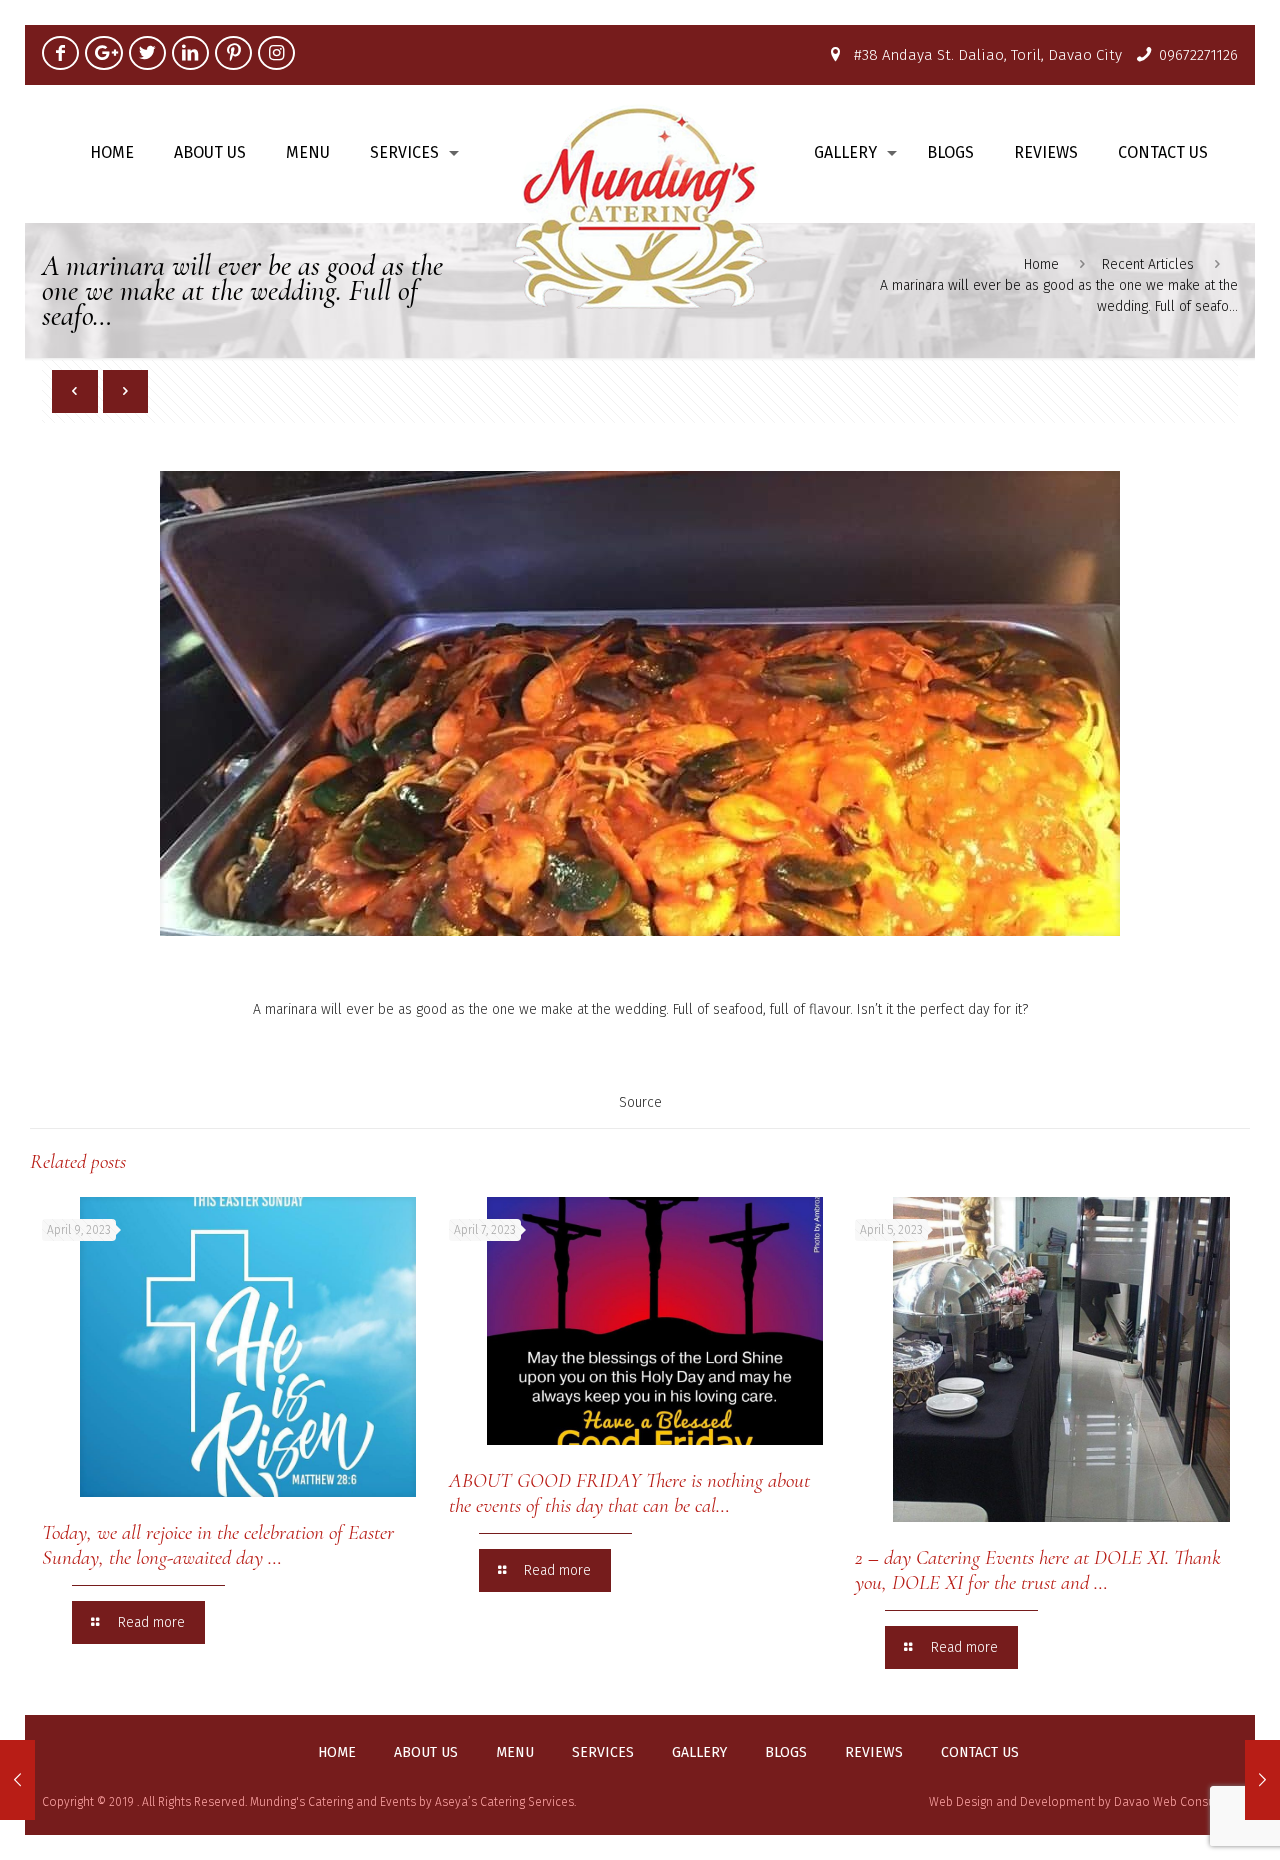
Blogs (786, 1753)
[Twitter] (147, 53)
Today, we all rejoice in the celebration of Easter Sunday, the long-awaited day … (218, 1545)
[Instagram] (276, 53)
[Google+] (103, 53)
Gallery (699, 1753)
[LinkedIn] (190, 53)
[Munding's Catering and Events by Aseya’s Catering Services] (640, 206)
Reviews (874, 1753)
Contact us (980, 1753)
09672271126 (1198, 55)
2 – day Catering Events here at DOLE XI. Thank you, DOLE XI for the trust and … (1038, 1570)
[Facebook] (60, 53)
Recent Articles (1148, 264)
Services (603, 1753)
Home (1041, 264)
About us (426, 1753)
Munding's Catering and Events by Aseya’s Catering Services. (413, 1802)
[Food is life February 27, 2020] (17, 1780)
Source (640, 1102)
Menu (515, 1753)
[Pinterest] (233, 53)
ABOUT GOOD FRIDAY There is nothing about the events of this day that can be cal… (629, 1493)
